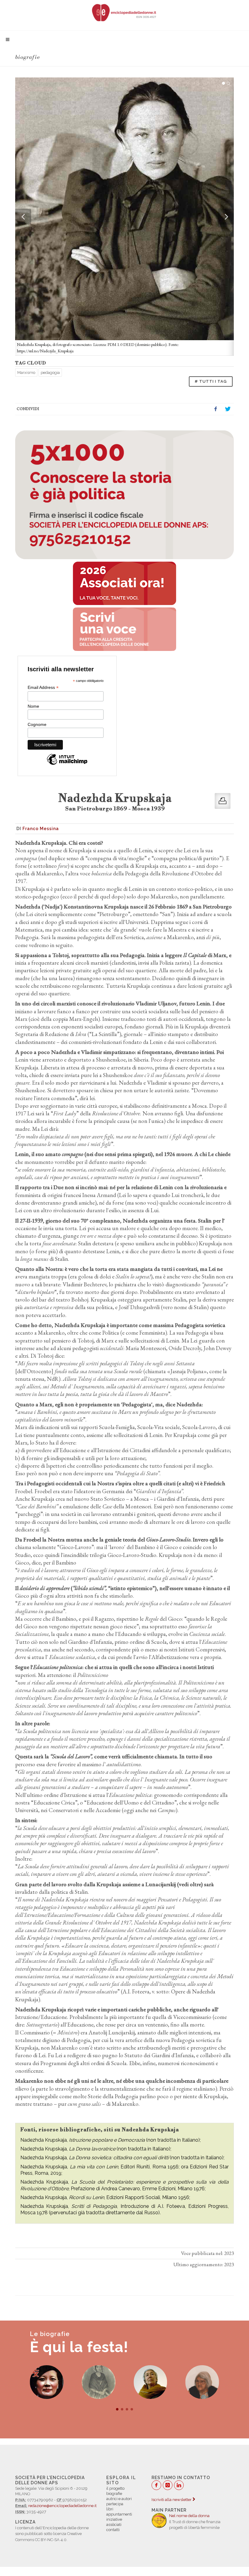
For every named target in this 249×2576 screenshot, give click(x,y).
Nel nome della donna (189, 2516)
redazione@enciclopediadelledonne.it (62, 2506)
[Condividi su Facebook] (216, 409)
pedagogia (50, 373)
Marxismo (26, 373)
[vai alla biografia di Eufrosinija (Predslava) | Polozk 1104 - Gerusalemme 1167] (202, 2382)
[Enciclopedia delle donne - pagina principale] (124, 12)
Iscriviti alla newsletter (172, 2500)
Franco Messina (41, 829)
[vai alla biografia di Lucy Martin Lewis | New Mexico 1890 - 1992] (150, 2382)
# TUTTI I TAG (211, 381)
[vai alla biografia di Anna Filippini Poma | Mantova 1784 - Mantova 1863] (47, 2382)
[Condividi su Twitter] (228, 409)
